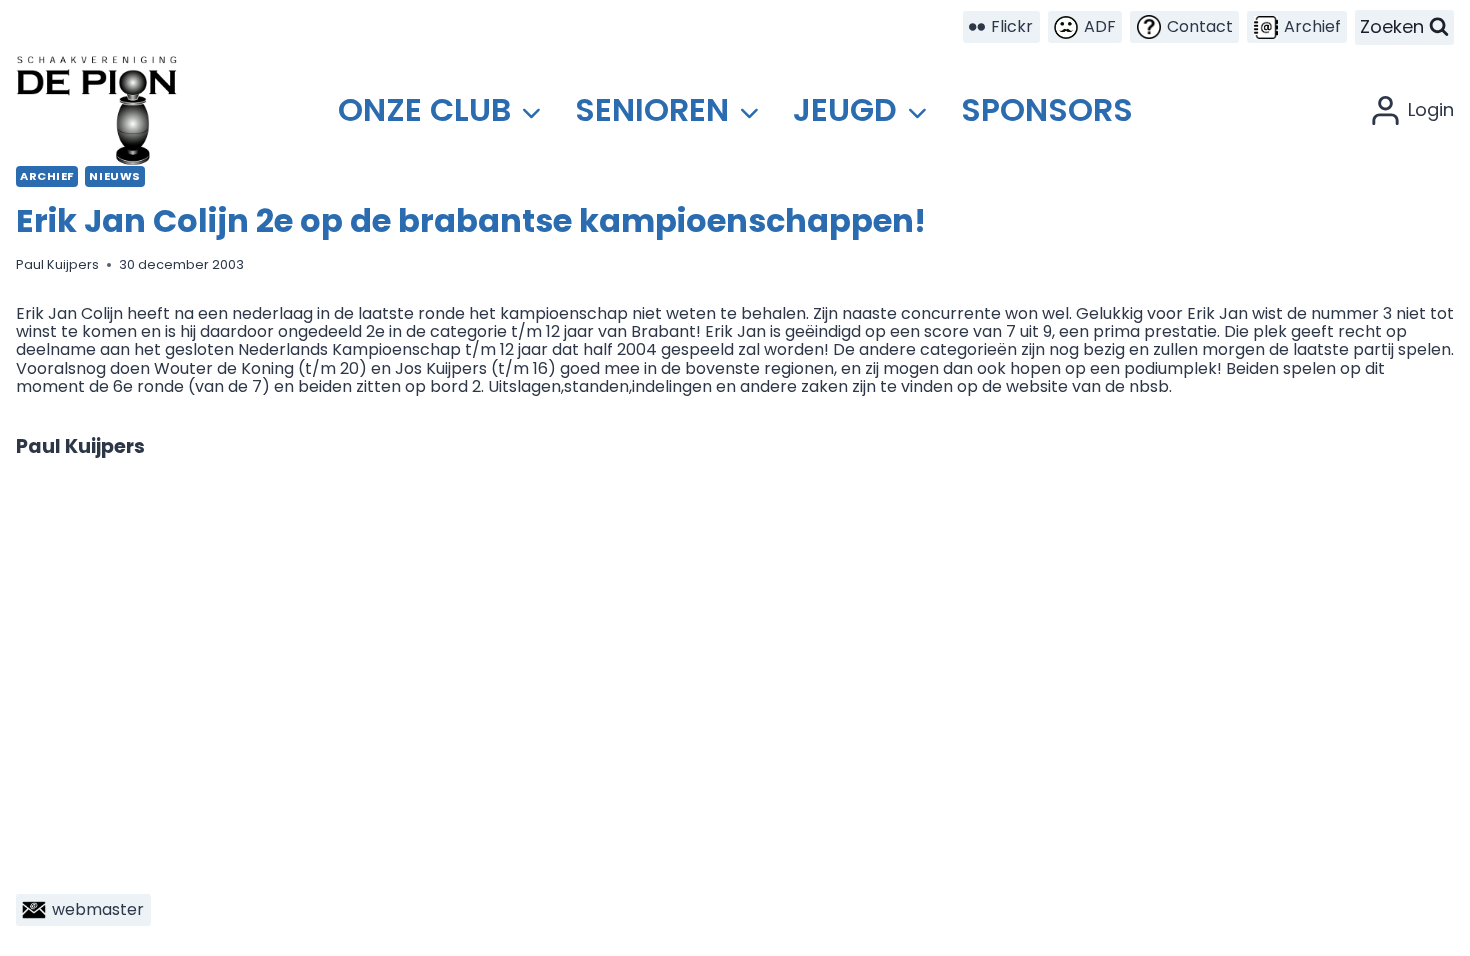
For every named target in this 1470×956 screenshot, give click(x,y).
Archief (47, 176)
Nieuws (114, 176)
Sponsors (1047, 109)
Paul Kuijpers (57, 264)
